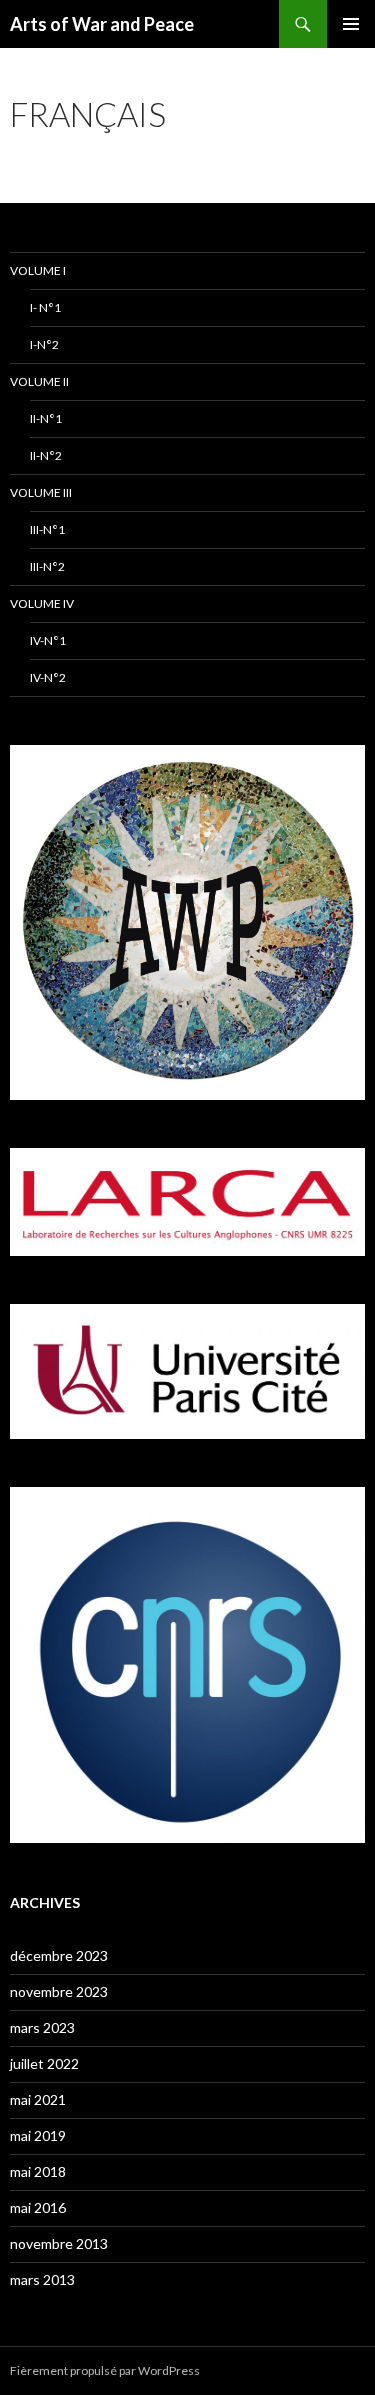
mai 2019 (38, 2135)
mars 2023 (42, 2027)
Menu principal (351, 24)
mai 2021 (38, 2099)
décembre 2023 (59, 1955)
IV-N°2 (48, 677)
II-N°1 (46, 418)
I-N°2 (44, 344)
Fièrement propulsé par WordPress (105, 2370)
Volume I (38, 270)
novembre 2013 (59, 2243)
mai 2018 (38, 2171)
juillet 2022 (44, 2063)
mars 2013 (42, 2279)
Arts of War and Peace (102, 24)
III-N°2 (47, 566)
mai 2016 (38, 2207)
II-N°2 (46, 455)
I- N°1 (45, 307)
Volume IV (42, 603)
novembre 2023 (59, 1991)
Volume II (39, 381)
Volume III (41, 492)
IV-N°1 (48, 640)
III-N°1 (47, 529)
